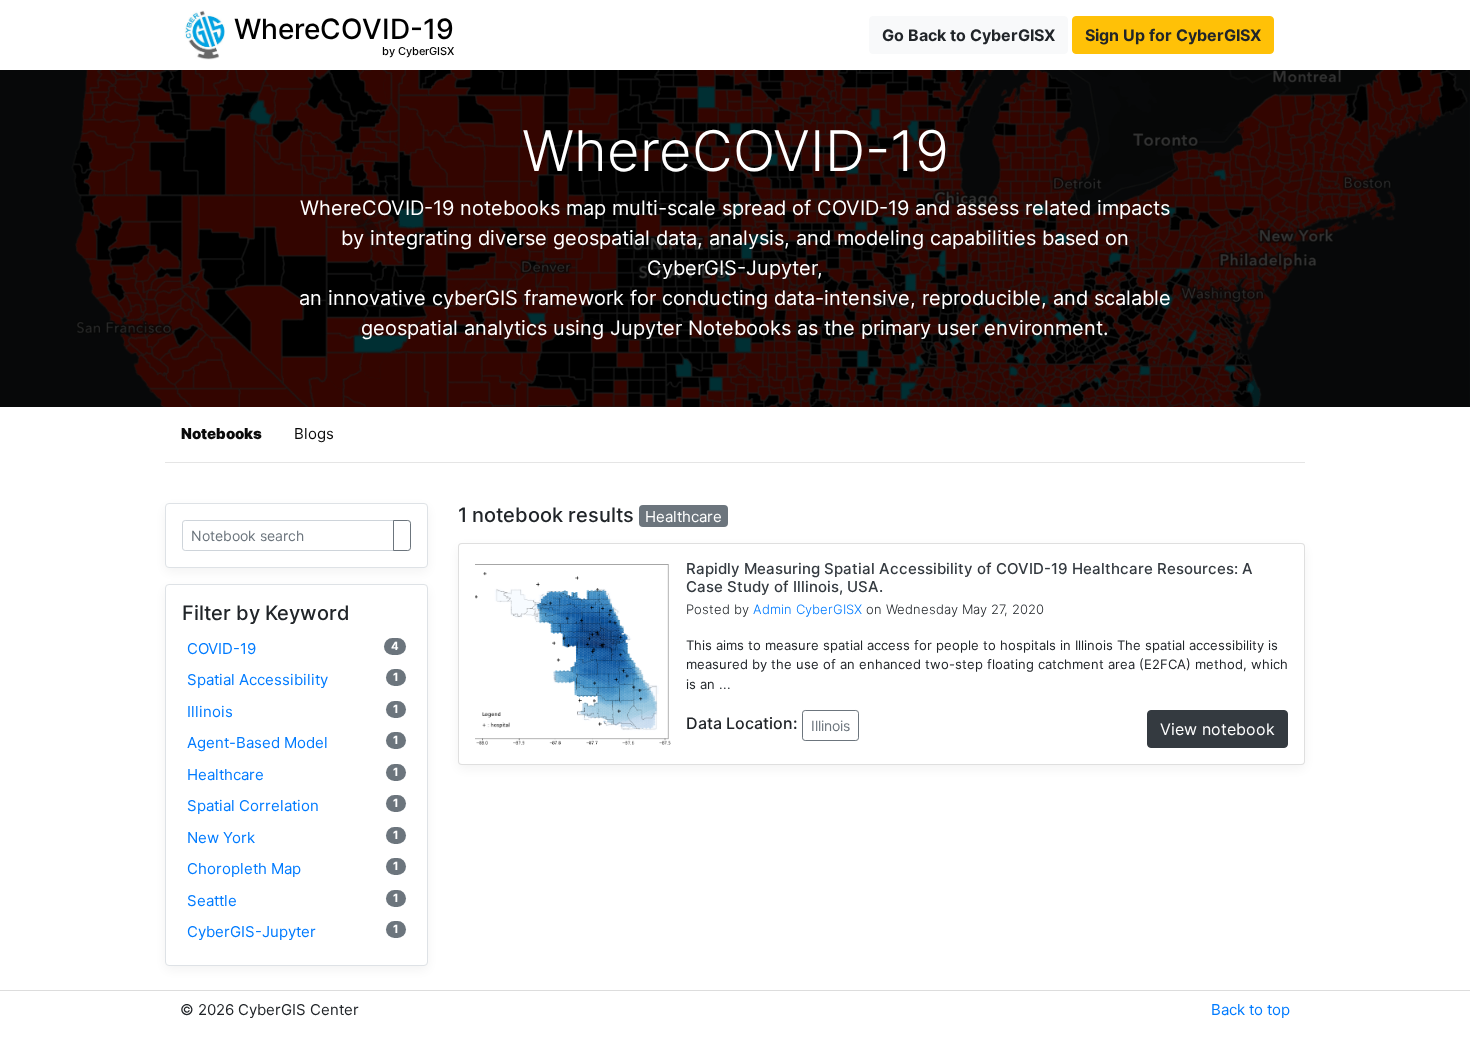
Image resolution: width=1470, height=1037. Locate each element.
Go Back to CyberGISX (968, 35)
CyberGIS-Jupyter (293, 931)
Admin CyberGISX (807, 609)
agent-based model (293, 742)
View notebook (1217, 729)
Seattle (293, 900)
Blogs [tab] (314, 433)
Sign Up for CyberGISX (1173, 35)
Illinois (293, 711)
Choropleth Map (293, 868)
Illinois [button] (830, 725)
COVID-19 (293, 648)
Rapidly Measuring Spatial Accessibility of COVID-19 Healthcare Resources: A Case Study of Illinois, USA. (969, 577)
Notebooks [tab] (221, 433)
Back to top (1250, 1009)
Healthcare (293, 774)
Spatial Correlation (293, 805)
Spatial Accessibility (293, 679)
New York (293, 837)
